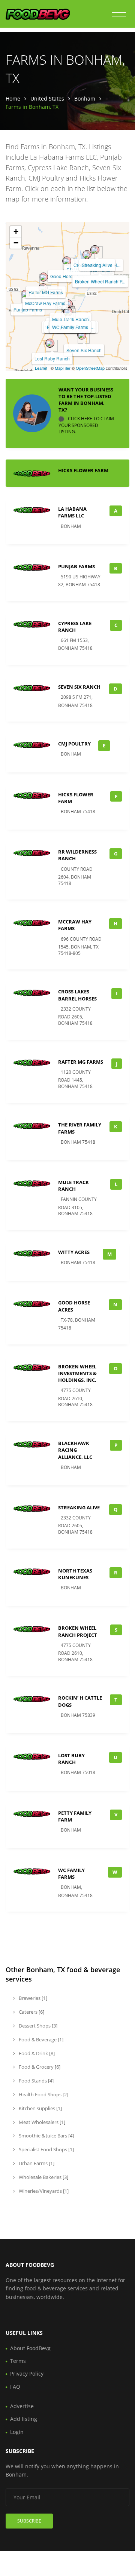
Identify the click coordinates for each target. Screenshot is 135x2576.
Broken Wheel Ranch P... (100, 281)
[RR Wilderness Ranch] (87, 255)
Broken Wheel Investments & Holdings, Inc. (77, 1373)
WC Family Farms (70, 327)
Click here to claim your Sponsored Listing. (86, 425)
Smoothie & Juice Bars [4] (46, 2136)
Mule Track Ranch (70, 319)
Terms (18, 2361)
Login (17, 2432)
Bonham (85, 99)
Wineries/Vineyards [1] (43, 2191)
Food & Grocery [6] (39, 2067)
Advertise (22, 2406)
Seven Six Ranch (84, 350)
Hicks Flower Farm (83, 470)
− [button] (16, 243)
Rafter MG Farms (46, 292)
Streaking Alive (97, 265)
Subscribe (29, 2521)
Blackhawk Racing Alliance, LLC (75, 1450)
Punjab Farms (28, 309)
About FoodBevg (30, 2348)
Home (13, 99)
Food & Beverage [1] (40, 2039)
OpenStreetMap (90, 368)
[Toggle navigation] (119, 16)
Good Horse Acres (69, 276)
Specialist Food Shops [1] (46, 2149)
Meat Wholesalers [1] (41, 2122)
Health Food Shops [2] (43, 2094)
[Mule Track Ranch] (68, 304)
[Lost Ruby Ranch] (50, 343)
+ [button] (16, 232)
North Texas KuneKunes (75, 1574)
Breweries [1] (32, 1998)
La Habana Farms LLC (72, 512)
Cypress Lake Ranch (75, 627)
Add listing (24, 2419)
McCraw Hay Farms (45, 303)
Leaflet (41, 368)
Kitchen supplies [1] (40, 2108)
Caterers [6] (31, 2012)
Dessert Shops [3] (37, 2026)
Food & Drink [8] (36, 2053)
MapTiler (63, 368)
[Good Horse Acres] (67, 261)
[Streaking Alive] (95, 250)
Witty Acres (74, 1252)
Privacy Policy (27, 2374)
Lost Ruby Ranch (52, 358)
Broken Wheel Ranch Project (78, 1631)
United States (47, 99)
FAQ (15, 2387)
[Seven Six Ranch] (82, 335)
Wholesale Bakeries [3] (43, 2177)
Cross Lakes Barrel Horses (77, 995)
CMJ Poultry (74, 744)
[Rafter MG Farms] (43, 277)
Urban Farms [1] (36, 2163)
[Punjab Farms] (25, 294)
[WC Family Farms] (68, 312)
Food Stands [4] (36, 2081)
